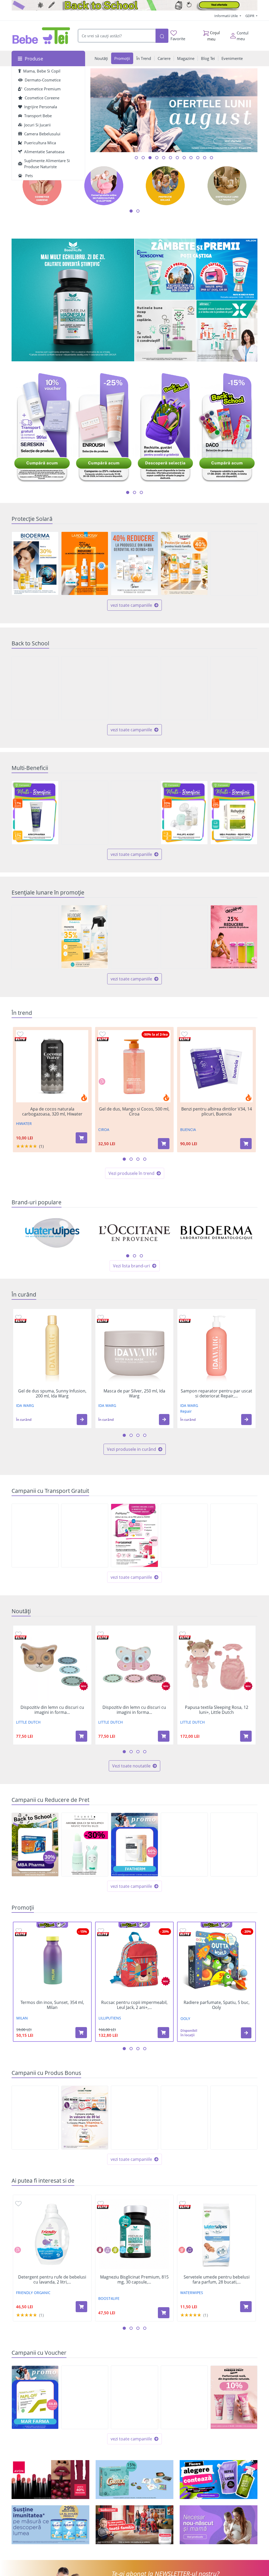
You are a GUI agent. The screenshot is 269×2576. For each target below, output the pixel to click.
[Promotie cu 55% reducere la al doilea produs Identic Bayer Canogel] (234, 1845)
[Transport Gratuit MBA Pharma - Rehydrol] (85, 1536)
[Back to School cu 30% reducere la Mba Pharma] (35, 1845)
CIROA (104, 1130)
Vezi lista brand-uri (132, 1266)
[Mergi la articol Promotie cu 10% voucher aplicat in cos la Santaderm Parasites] (191, 158)
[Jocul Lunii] (134, 2480)
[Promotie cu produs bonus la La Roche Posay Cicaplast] (35, 2118)
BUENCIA (188, 1130)
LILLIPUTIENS (110, 2018)
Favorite (178, 39)
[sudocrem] (134, 2525)
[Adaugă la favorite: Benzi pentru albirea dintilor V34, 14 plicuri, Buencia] (184, 1034)
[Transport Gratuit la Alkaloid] (134, 1535)
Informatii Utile (226, 16)
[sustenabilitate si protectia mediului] (219, 2480)
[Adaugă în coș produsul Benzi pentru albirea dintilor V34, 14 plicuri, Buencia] (246, 1144)
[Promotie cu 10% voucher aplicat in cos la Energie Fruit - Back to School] (234, 2397)
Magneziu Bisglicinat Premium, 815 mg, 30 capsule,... (134, 2280)
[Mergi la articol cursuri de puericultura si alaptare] (164, 158)
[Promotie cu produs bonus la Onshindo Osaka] (134, 2118)
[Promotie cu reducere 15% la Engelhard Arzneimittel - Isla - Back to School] (234, 688)
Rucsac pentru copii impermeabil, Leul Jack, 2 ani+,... (134, 2005)
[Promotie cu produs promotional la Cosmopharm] (85, 2118)
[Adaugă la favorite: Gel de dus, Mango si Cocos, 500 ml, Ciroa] (102, 1034)
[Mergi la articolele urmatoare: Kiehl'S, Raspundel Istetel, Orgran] (134, 1256)
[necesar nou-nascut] (219, 2525)
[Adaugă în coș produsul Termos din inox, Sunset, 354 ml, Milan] (81, 2033)
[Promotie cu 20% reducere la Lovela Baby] (35, 688)
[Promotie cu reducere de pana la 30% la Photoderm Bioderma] (35, 563)
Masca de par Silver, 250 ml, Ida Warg (134, 1394)
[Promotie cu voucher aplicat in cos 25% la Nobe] (184, 2397)
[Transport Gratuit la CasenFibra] (35, 1536)
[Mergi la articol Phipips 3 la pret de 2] (177, 158)
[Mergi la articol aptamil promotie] (211, 158)
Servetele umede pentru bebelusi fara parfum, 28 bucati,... (217, 2280)
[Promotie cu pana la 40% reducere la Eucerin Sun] (184, 563)
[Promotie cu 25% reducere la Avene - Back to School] (134, 688)
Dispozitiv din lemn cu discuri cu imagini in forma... (52, 1710)
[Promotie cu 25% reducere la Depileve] (234, 937)
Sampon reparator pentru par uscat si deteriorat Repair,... (216, 1394)
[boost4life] (73, 300)
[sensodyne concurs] (196, 269)
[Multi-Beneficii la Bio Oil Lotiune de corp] (134, 813)
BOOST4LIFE (109, 2298)
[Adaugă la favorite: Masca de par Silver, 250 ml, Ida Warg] (101, 1317)
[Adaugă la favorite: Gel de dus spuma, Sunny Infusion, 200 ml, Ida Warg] (18, 1317)
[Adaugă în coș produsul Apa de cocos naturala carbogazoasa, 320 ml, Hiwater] (81, 1138)
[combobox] (116, 36)
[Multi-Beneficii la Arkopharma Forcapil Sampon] (35, 813)
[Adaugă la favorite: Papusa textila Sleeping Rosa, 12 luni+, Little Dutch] (183, 1634)
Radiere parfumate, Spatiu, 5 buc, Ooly (217, 2005)
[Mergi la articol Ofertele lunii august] (143, 158)
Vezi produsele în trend (132, 1173)
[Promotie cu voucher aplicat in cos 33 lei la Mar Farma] (35, 2397)
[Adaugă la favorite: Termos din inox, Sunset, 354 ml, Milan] (19, 1930)
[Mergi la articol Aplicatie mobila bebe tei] (150, 158)
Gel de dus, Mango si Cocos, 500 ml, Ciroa (134, 1112)
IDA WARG (25, 1405)
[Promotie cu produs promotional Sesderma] (184, 2118)
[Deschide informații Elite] (21, 1039)
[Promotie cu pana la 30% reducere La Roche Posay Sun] (85, 563)
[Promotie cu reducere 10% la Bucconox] (184, 1845)
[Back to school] (134, 5)
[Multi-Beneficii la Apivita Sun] (85, 813)
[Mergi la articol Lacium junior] (170, 158)
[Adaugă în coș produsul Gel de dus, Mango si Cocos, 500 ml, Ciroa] (164, 1144)
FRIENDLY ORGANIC (33, 2293)
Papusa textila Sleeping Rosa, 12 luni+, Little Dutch (217, 1710)
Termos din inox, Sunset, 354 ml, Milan (52, 2005)
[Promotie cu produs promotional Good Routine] (165, 331)
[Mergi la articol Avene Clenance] (157, 158)
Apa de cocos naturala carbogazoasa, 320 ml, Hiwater (52, 1112)
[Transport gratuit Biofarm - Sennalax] (234, 1534)
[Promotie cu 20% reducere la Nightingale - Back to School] (184, 688)
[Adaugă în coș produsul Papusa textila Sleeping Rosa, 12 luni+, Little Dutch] (246, 1736)
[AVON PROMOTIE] (50, 2480)
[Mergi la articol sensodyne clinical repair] (198, 158)
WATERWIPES (192, 2293)
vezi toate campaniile (132, 605)
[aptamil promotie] (50, 2525)
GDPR (250, 16)
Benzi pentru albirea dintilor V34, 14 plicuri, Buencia (217, 1112)
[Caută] (162, 36)
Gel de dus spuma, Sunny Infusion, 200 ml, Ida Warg (52, 1394)
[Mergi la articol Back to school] (136, 158)
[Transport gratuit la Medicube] (184, 1536)
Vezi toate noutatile (132, 1766)
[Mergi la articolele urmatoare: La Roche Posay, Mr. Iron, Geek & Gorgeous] (141, 1256)
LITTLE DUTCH (28, 1722)
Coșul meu (214, 36)
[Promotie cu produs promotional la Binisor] (234, 2118)
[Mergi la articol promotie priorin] (184, 158)
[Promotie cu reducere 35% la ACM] (35, 937)
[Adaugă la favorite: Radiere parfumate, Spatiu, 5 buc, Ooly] (183, 1930)
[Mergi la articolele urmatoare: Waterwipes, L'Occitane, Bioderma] (128, 1256)
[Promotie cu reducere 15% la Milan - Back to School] (85, 688)
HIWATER (24, 1124)
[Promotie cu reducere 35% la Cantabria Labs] (85, 937)
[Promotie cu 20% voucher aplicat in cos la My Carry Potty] (134, 2397)
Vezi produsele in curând (132, 1449)
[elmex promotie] (227, 331)
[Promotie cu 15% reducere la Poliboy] (184, 937)
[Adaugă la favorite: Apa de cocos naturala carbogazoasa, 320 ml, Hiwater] (20, 1034)
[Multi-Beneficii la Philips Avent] (184, 813)
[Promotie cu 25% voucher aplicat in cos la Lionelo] (85, 2397)
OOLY (185, 2019)
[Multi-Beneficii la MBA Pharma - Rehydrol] (234, 813)
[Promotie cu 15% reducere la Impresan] (134, 937)
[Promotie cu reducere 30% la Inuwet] (85, 1845)
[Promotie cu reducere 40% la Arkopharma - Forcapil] (234, 564)
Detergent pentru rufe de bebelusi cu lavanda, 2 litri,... (52, 2280)
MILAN (22, 2018)
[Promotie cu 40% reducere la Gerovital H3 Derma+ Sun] (134, 564)
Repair (186, 1411)
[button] (82, 1420)
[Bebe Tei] (41, 36)
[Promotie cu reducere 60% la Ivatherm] (134, 1845)
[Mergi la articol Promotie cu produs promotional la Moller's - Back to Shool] (205, 158)
